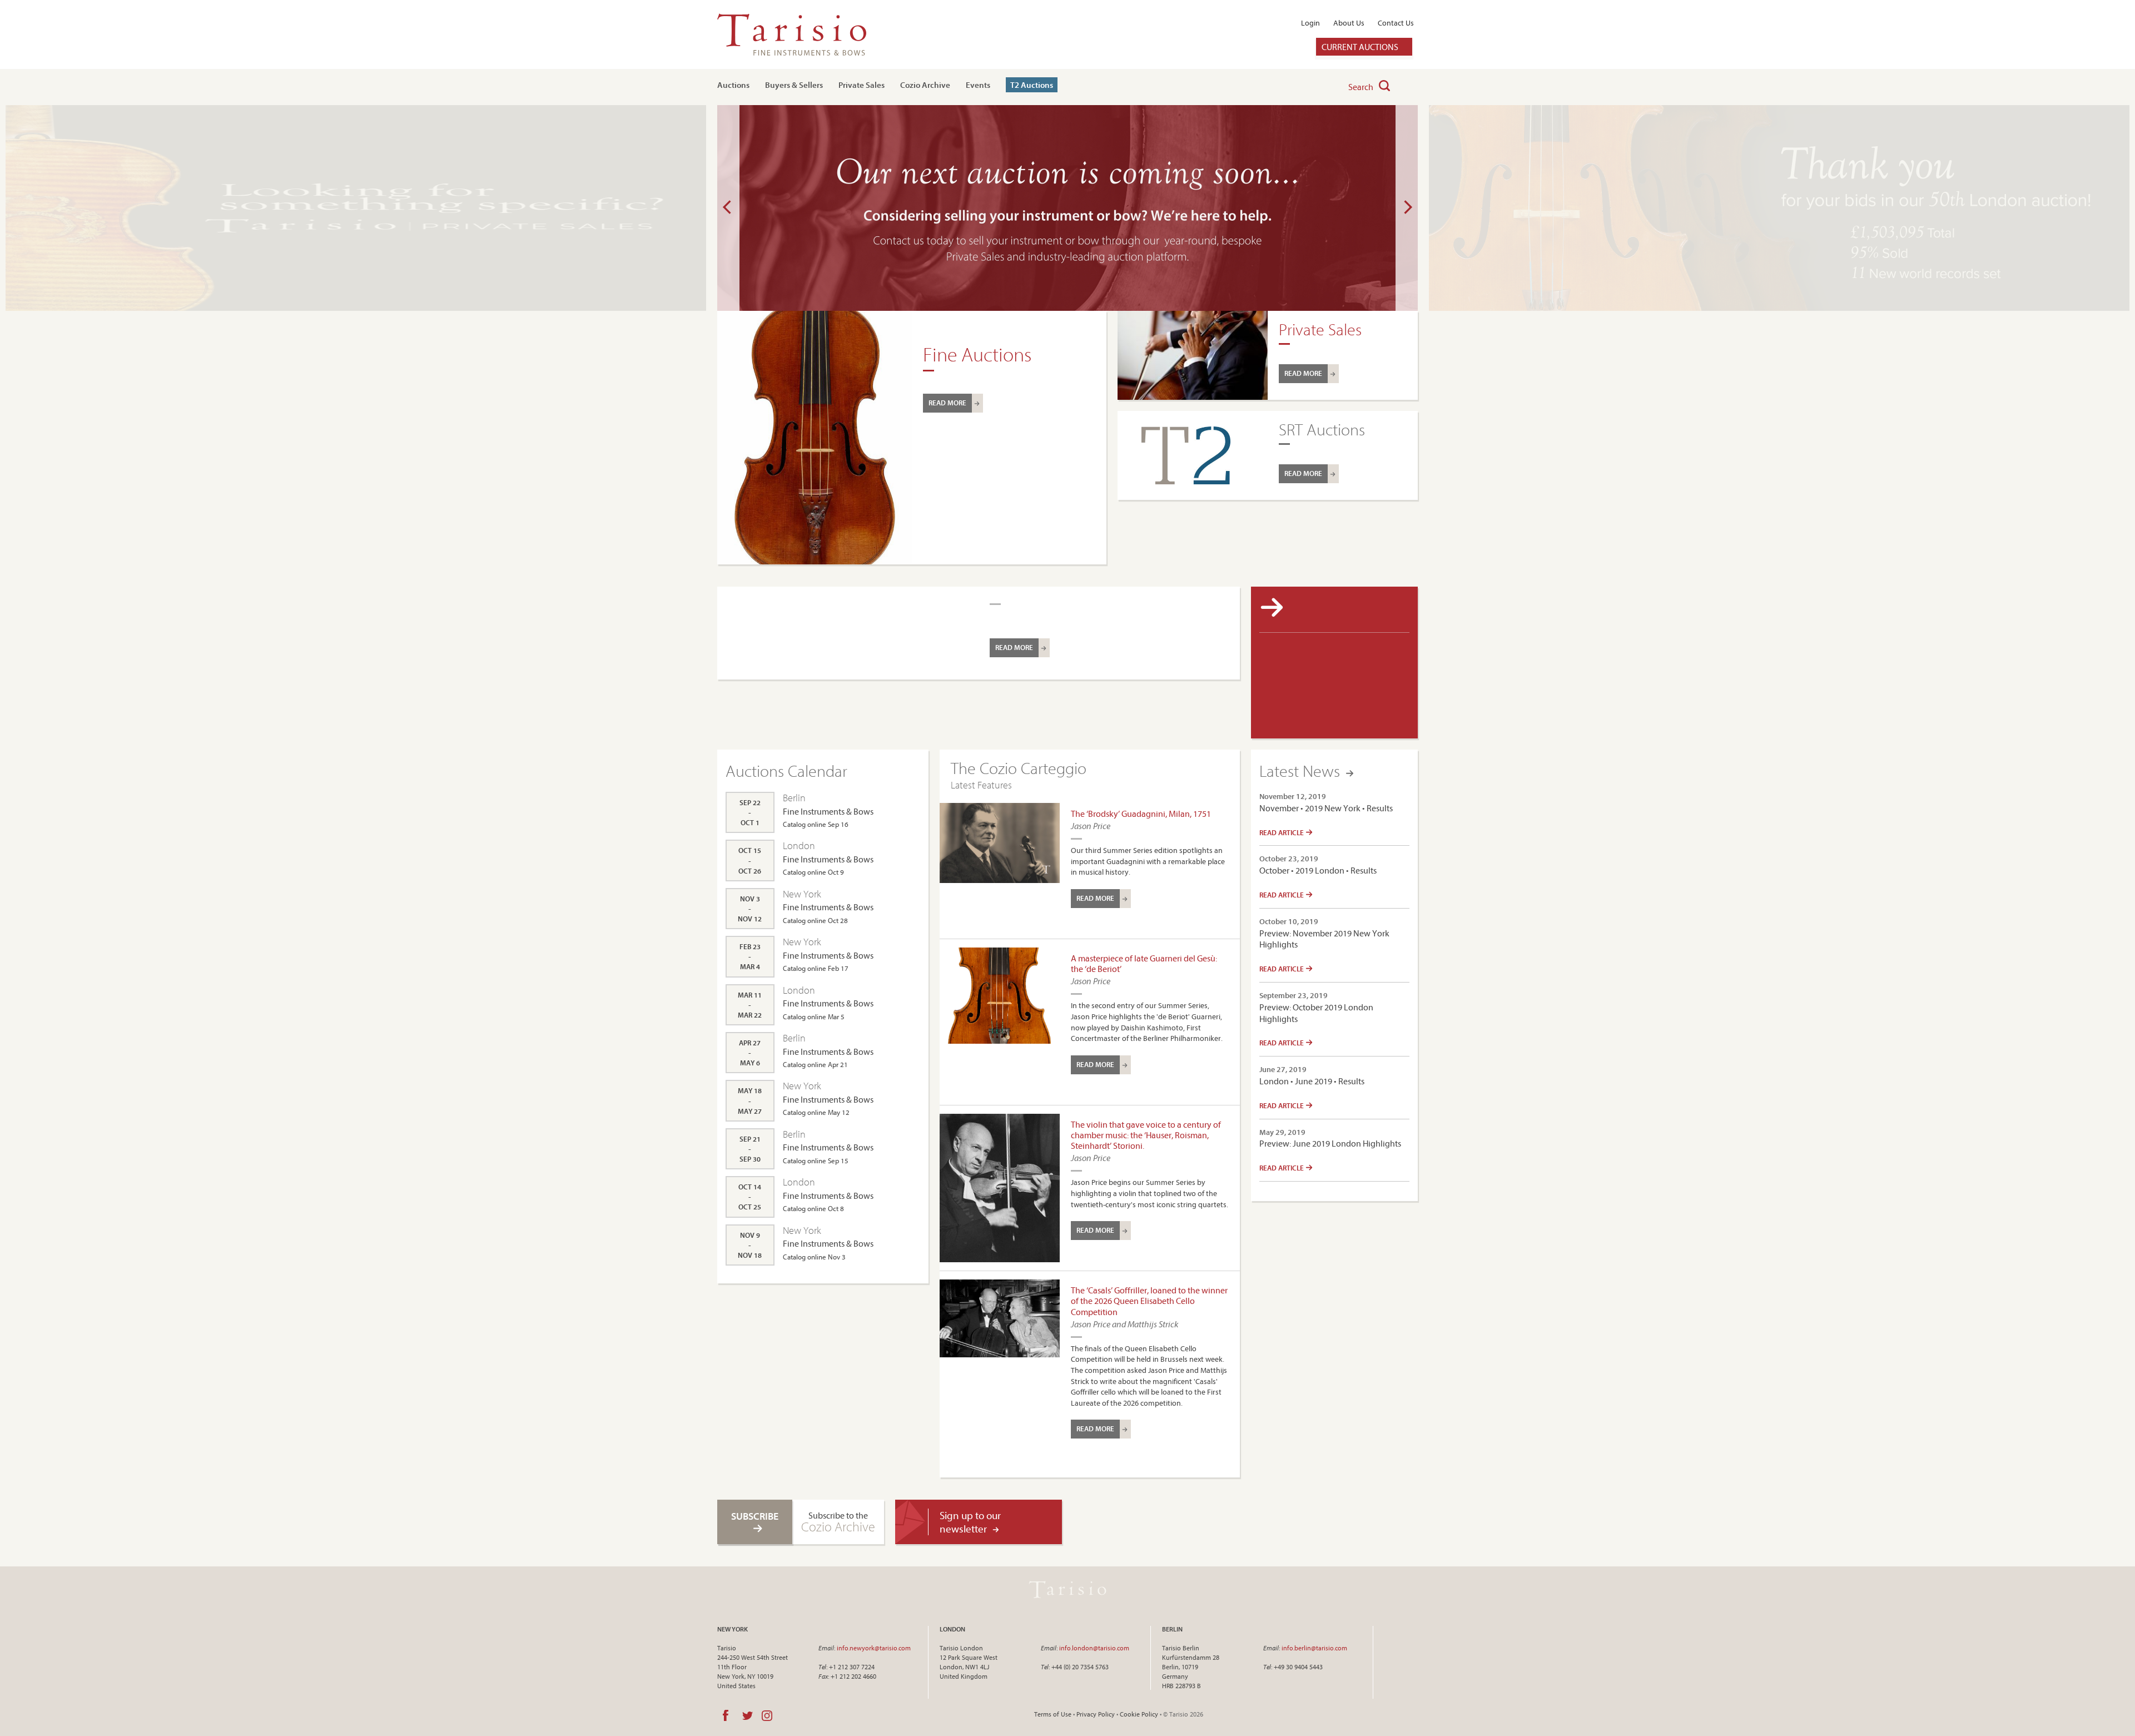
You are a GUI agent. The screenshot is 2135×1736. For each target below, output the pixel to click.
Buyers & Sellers (794, 85)
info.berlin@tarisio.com (1314, 1648)
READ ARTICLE (1282, 832)
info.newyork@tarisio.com (874, 1648)
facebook (726, 1715)
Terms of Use (1053, 1714)
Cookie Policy (1139, 1714)
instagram (767, 1715)
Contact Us (1396, 23)
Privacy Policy (1096, 1714)
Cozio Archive (925, 85)
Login (1310, 23)
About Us (1349, 23)
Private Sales (862, 85)
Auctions (733, 85)
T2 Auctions (1032, 85)
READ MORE (947, 403)
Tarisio (1067, 1589)
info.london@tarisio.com (1094, 1648)
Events (978, 85)
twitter (748, 1715)
